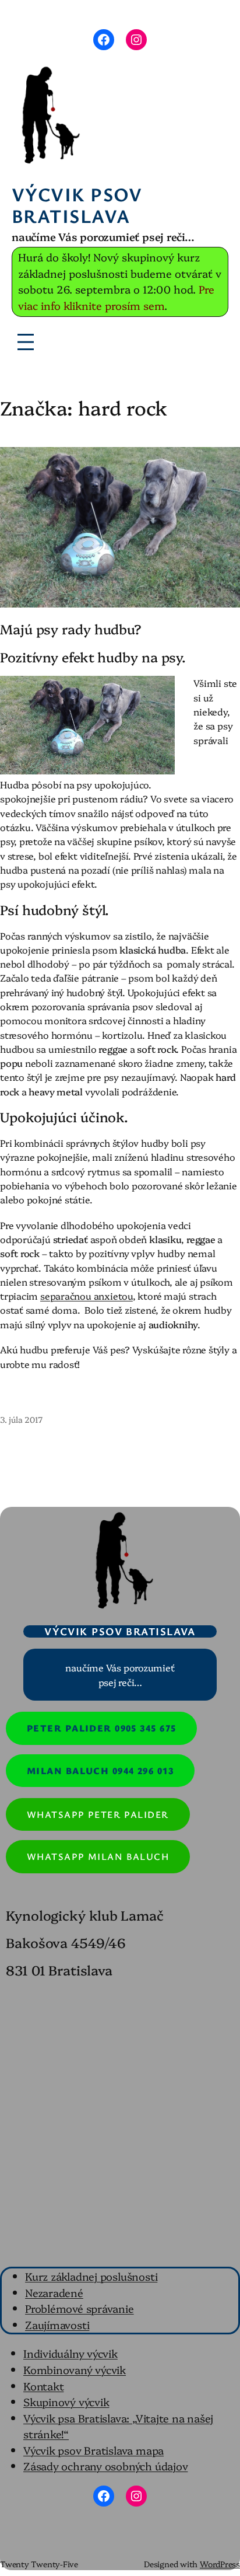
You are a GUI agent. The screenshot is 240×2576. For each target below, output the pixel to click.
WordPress (220, 2564)
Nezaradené (54, 2292)
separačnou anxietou (87, 1296)
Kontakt (43, 2386)
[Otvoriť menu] (26, 342)
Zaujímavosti (57, 2324)
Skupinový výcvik (66, 2402)
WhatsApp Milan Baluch (98, 1856)
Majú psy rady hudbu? (71, 629)
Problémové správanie (80, 2308)
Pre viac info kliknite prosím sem (116, 297)
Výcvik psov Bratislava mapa (93, 2450)
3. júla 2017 (21, 1419)
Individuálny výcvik (70, 2353)
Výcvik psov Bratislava (77, 205)
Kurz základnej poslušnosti (91, 2276)
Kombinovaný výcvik (75, 2369)
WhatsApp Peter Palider (98, 1814)
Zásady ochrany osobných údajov (105, 2466)
